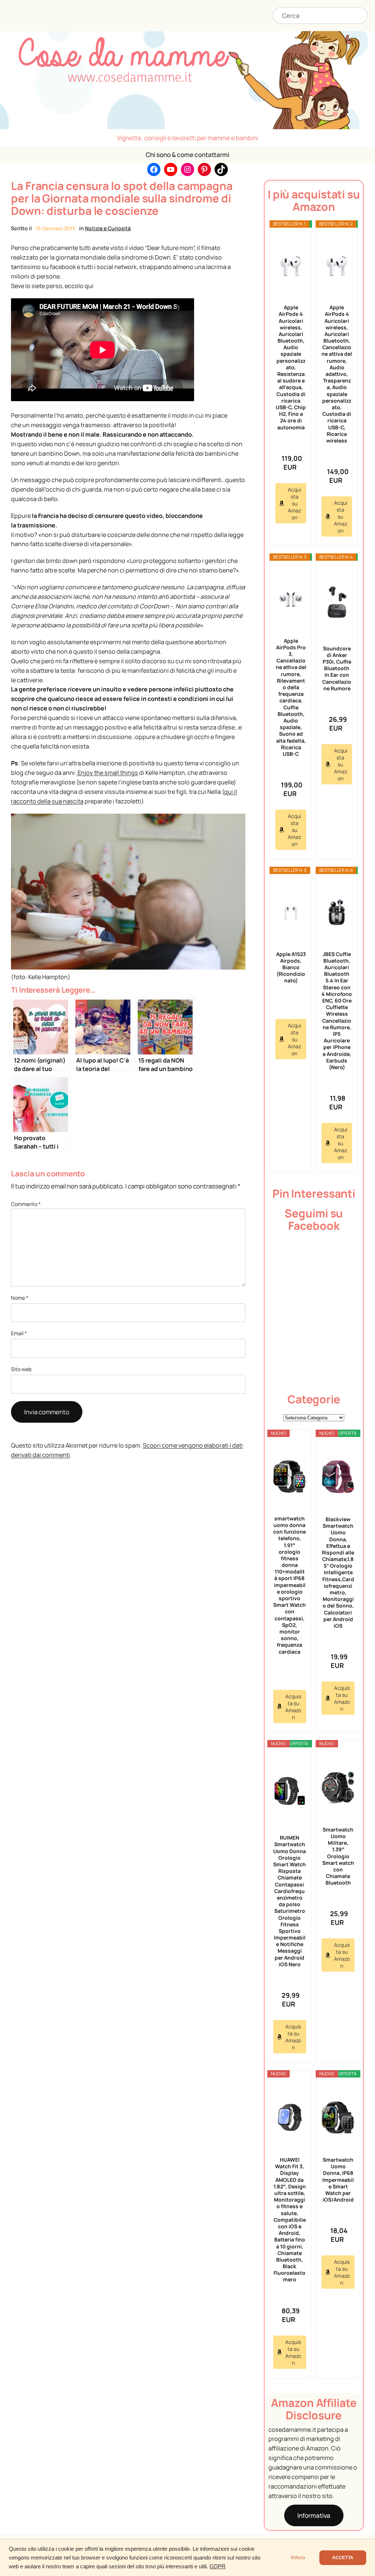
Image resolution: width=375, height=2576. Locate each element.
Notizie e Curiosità (108, 228)
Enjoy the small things (107, 773)
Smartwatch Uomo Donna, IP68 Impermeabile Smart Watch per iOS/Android (338, 2180)
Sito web (21, 1369)
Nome (20, 1298)
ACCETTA (343, 2558)
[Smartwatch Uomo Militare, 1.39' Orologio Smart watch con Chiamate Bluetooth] (338, 1787)
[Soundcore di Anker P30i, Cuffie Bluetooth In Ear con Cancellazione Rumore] (337, 603)
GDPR (218, 2566)
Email (19, 1333)
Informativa (314, 2515)
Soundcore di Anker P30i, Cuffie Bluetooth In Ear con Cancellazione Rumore (337, 668)
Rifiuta (298, 2558)
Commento (26, 1204)
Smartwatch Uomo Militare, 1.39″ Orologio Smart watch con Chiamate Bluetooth (338, 1856)
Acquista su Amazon (294, 503)
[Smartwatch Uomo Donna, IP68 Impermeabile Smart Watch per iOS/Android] (338, 2117)
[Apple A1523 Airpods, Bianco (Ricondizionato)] (291, 913)
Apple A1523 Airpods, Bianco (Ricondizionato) (291, 967)
